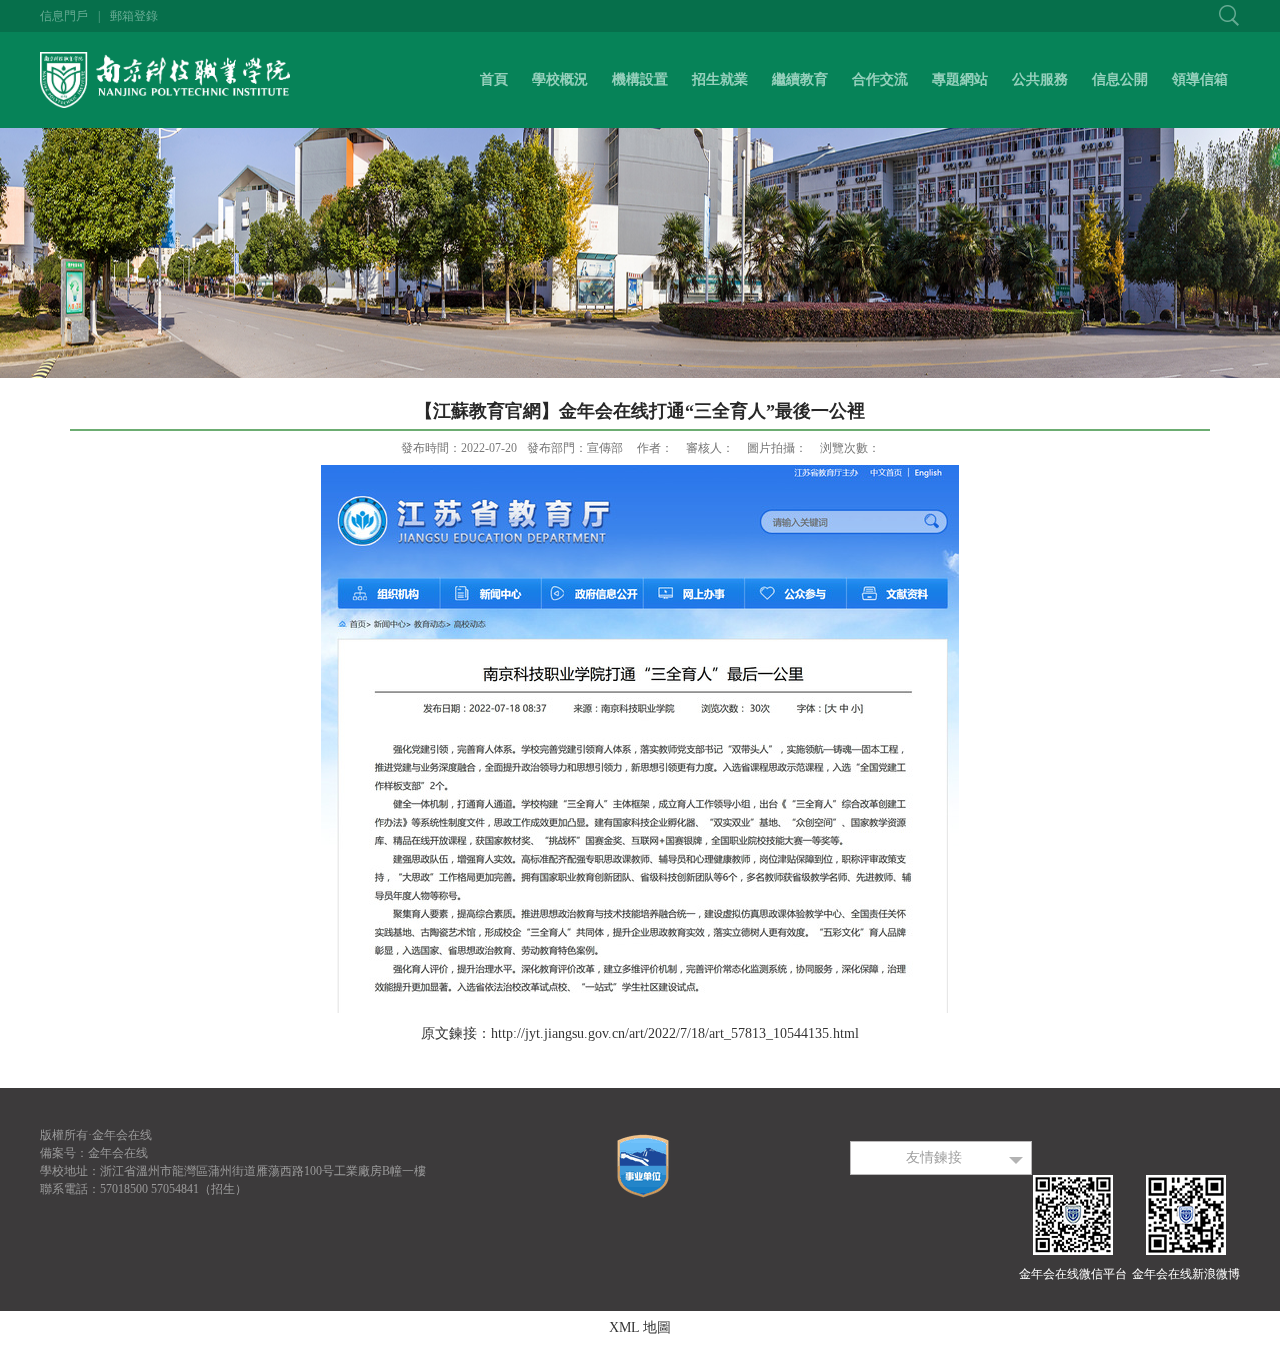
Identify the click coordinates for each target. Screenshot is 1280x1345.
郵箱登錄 (134, 16)
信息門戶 (64, 16)
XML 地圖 (640, 1327)
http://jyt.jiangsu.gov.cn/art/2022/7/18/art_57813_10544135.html (675, 1033)
